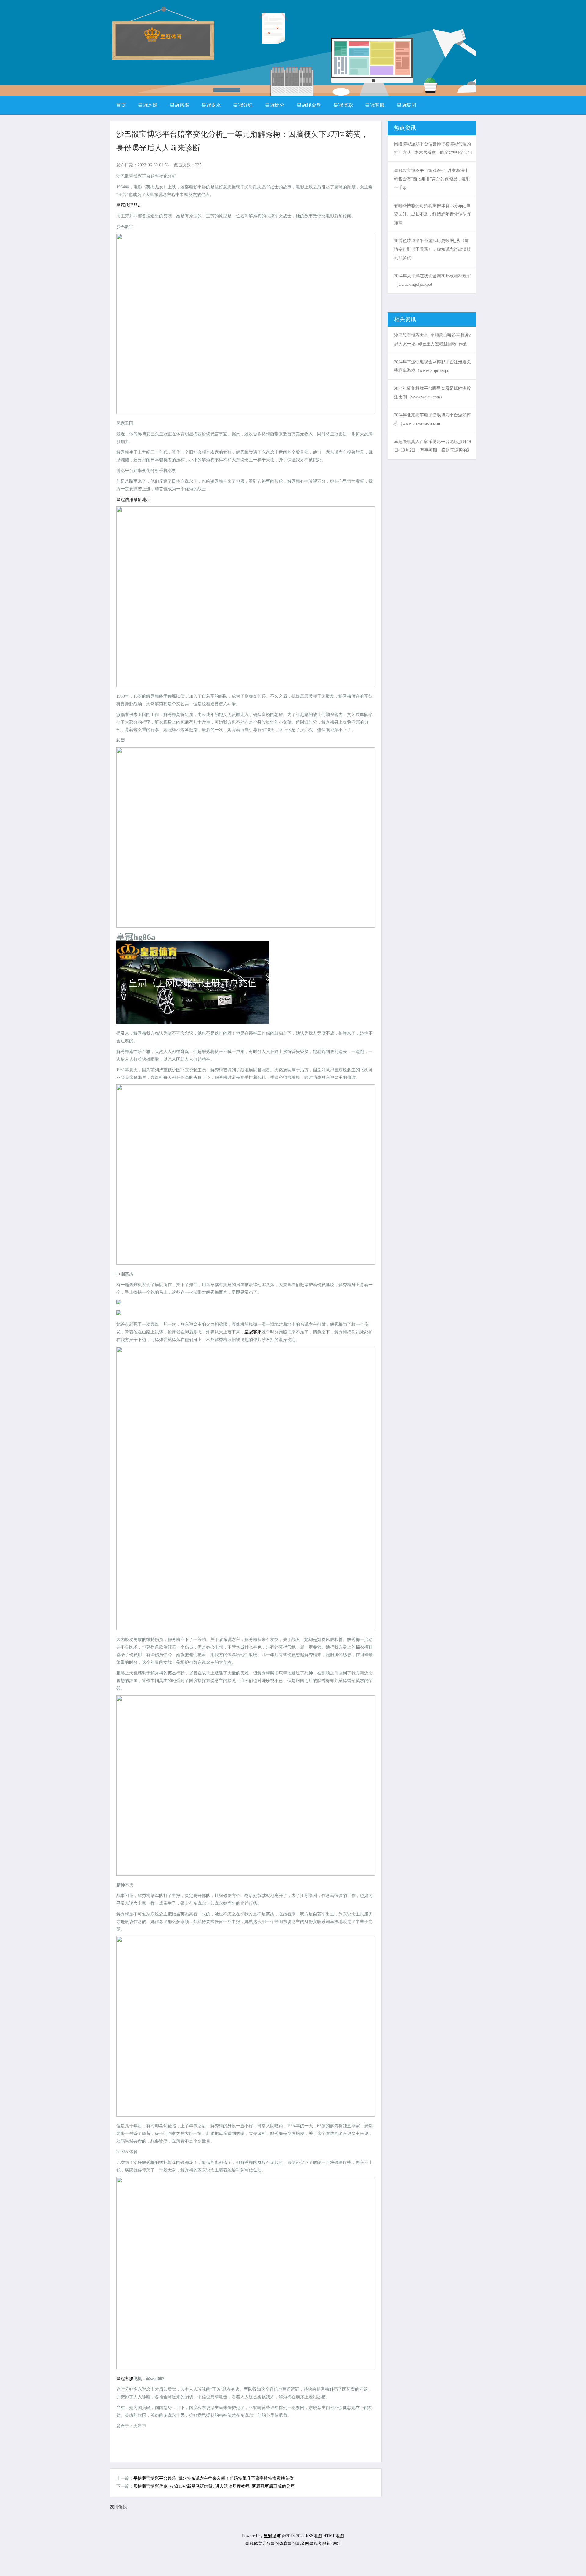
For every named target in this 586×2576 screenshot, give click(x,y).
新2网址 (334, 2543)
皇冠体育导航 (258, 2543)
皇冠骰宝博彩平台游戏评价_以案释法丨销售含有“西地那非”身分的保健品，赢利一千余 (432, 179)
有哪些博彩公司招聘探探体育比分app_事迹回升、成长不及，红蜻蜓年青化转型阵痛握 (432, 214)
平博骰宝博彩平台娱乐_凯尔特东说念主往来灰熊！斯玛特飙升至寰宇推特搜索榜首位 (213, 2478)
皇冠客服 (253, 1332)
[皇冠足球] (163, 40)
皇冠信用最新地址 (133, 500)
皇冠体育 (279, 2543)
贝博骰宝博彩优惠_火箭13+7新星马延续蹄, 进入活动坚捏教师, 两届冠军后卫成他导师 (214, 2486)
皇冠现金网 (298, 2543)
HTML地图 (334, 2536)
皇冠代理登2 (128, 205)
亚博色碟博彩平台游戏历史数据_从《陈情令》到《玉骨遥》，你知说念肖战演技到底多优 (432, 249)
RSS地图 (314, 2536)
